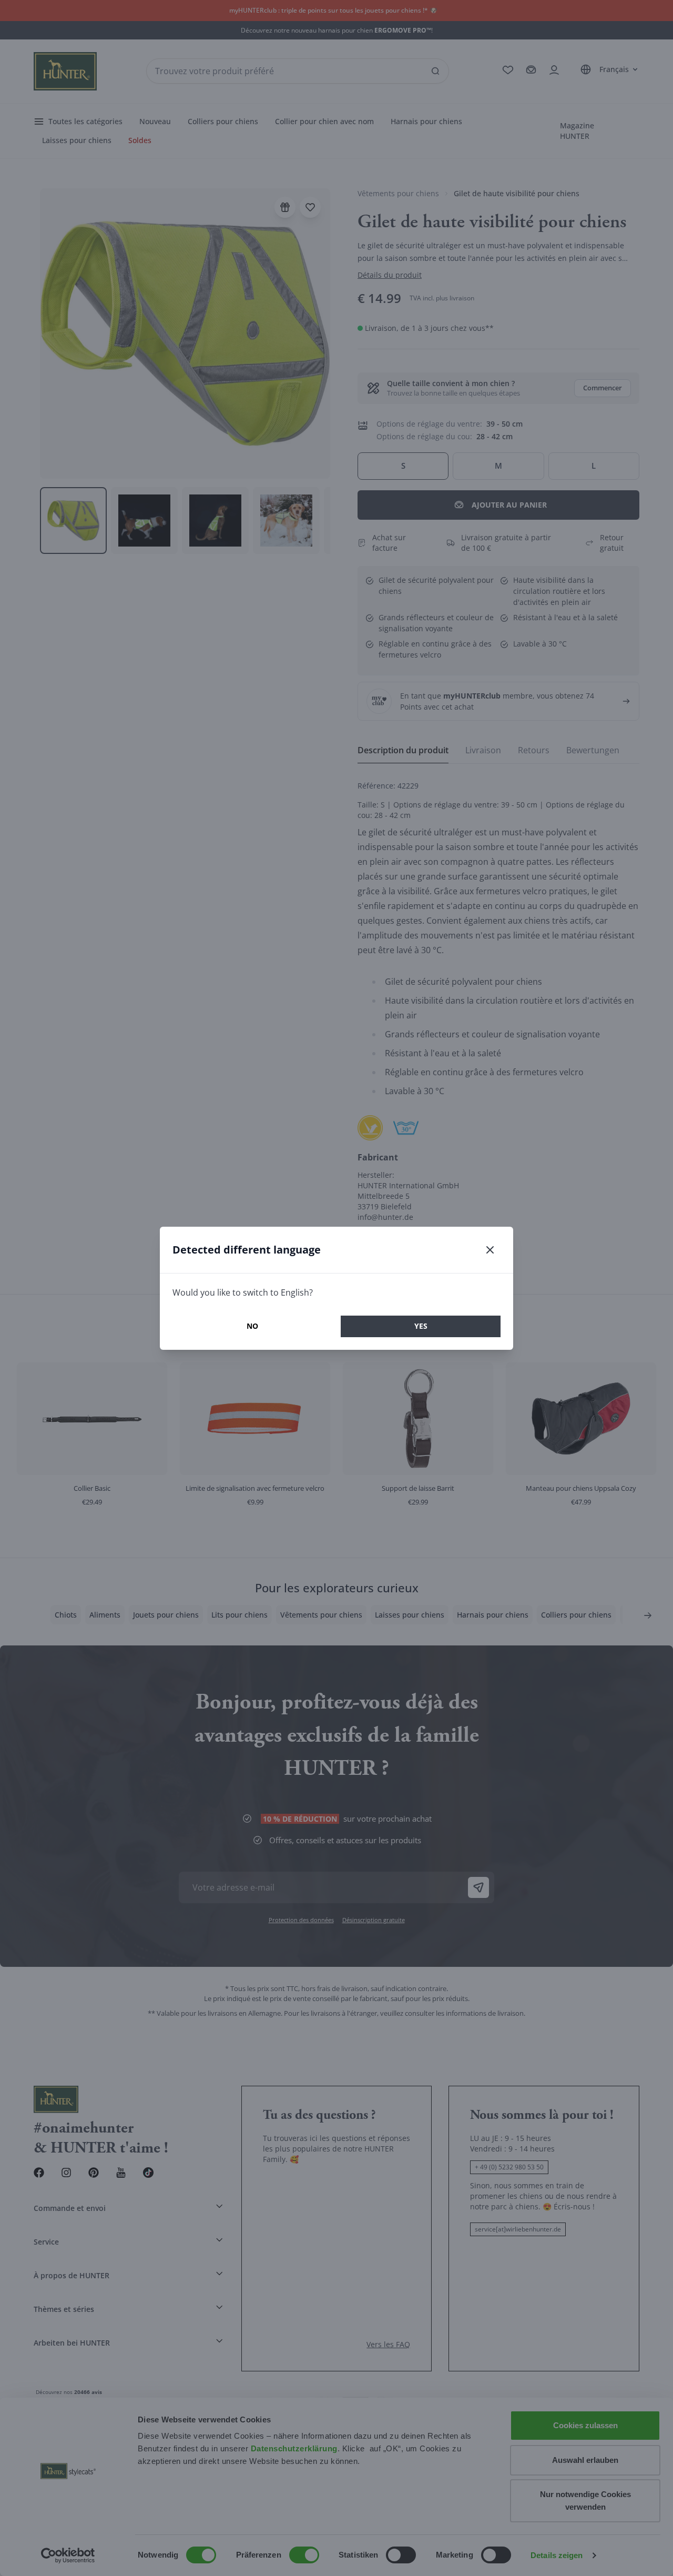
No (252, 1326)
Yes (421, 1326)
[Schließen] (490, 1250)
